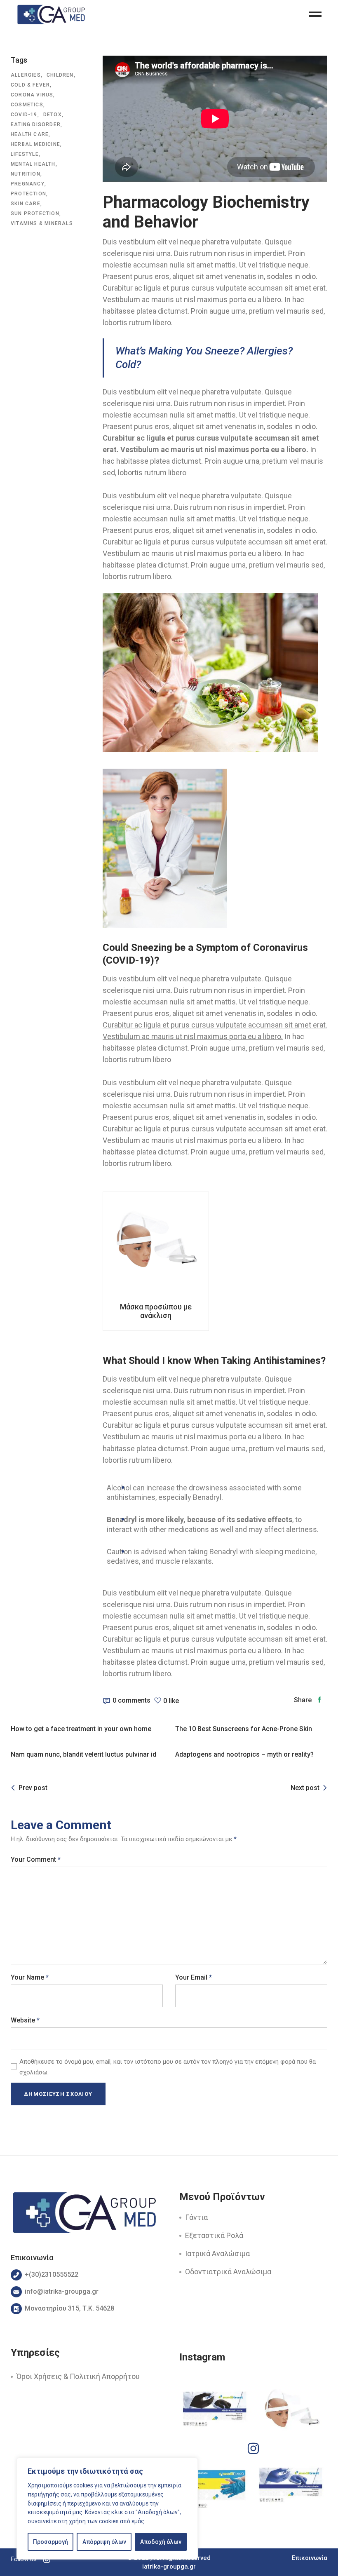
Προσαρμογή (50, 2542)
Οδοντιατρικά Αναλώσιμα (228, 2272)
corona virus (32, 95)
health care (30, 134)
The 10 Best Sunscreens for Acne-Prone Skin (244, 1729)
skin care (26, 204)
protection (28, 194)
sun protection (35, 213)
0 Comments (131, 1700)
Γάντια (196, 2217)
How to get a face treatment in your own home (81, 1729)
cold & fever (30, 85)
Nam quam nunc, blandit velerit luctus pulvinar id (83, 1754)
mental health (33, 164)
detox (53, 115)
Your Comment (36, 1859)
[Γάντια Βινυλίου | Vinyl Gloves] (215, 2488)
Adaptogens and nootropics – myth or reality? (244, 1754)
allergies (26, 75)
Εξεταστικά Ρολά (214, 2235)
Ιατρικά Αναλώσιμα (217, 2253)
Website (25, 2020)
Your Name (30, 1977)
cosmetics (27, 105)
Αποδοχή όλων (161, 2542)
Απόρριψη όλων (104, 2542)
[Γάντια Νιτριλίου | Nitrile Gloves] (292, 2488)
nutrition (26, 174)
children (60, 75)
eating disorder (36, 124)
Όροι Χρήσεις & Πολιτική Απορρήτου (78, 2376)
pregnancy (28, 184)
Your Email (194, 1977)
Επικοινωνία (310, 2558)
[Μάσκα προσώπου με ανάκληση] (292, 2412)
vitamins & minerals (42, 223)
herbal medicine (35, 144)
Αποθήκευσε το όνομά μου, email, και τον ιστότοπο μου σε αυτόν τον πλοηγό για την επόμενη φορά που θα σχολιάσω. (168, 2067)
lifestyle (25, 154)
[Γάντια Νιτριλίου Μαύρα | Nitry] (215, 2412)
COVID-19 (24, 115)
